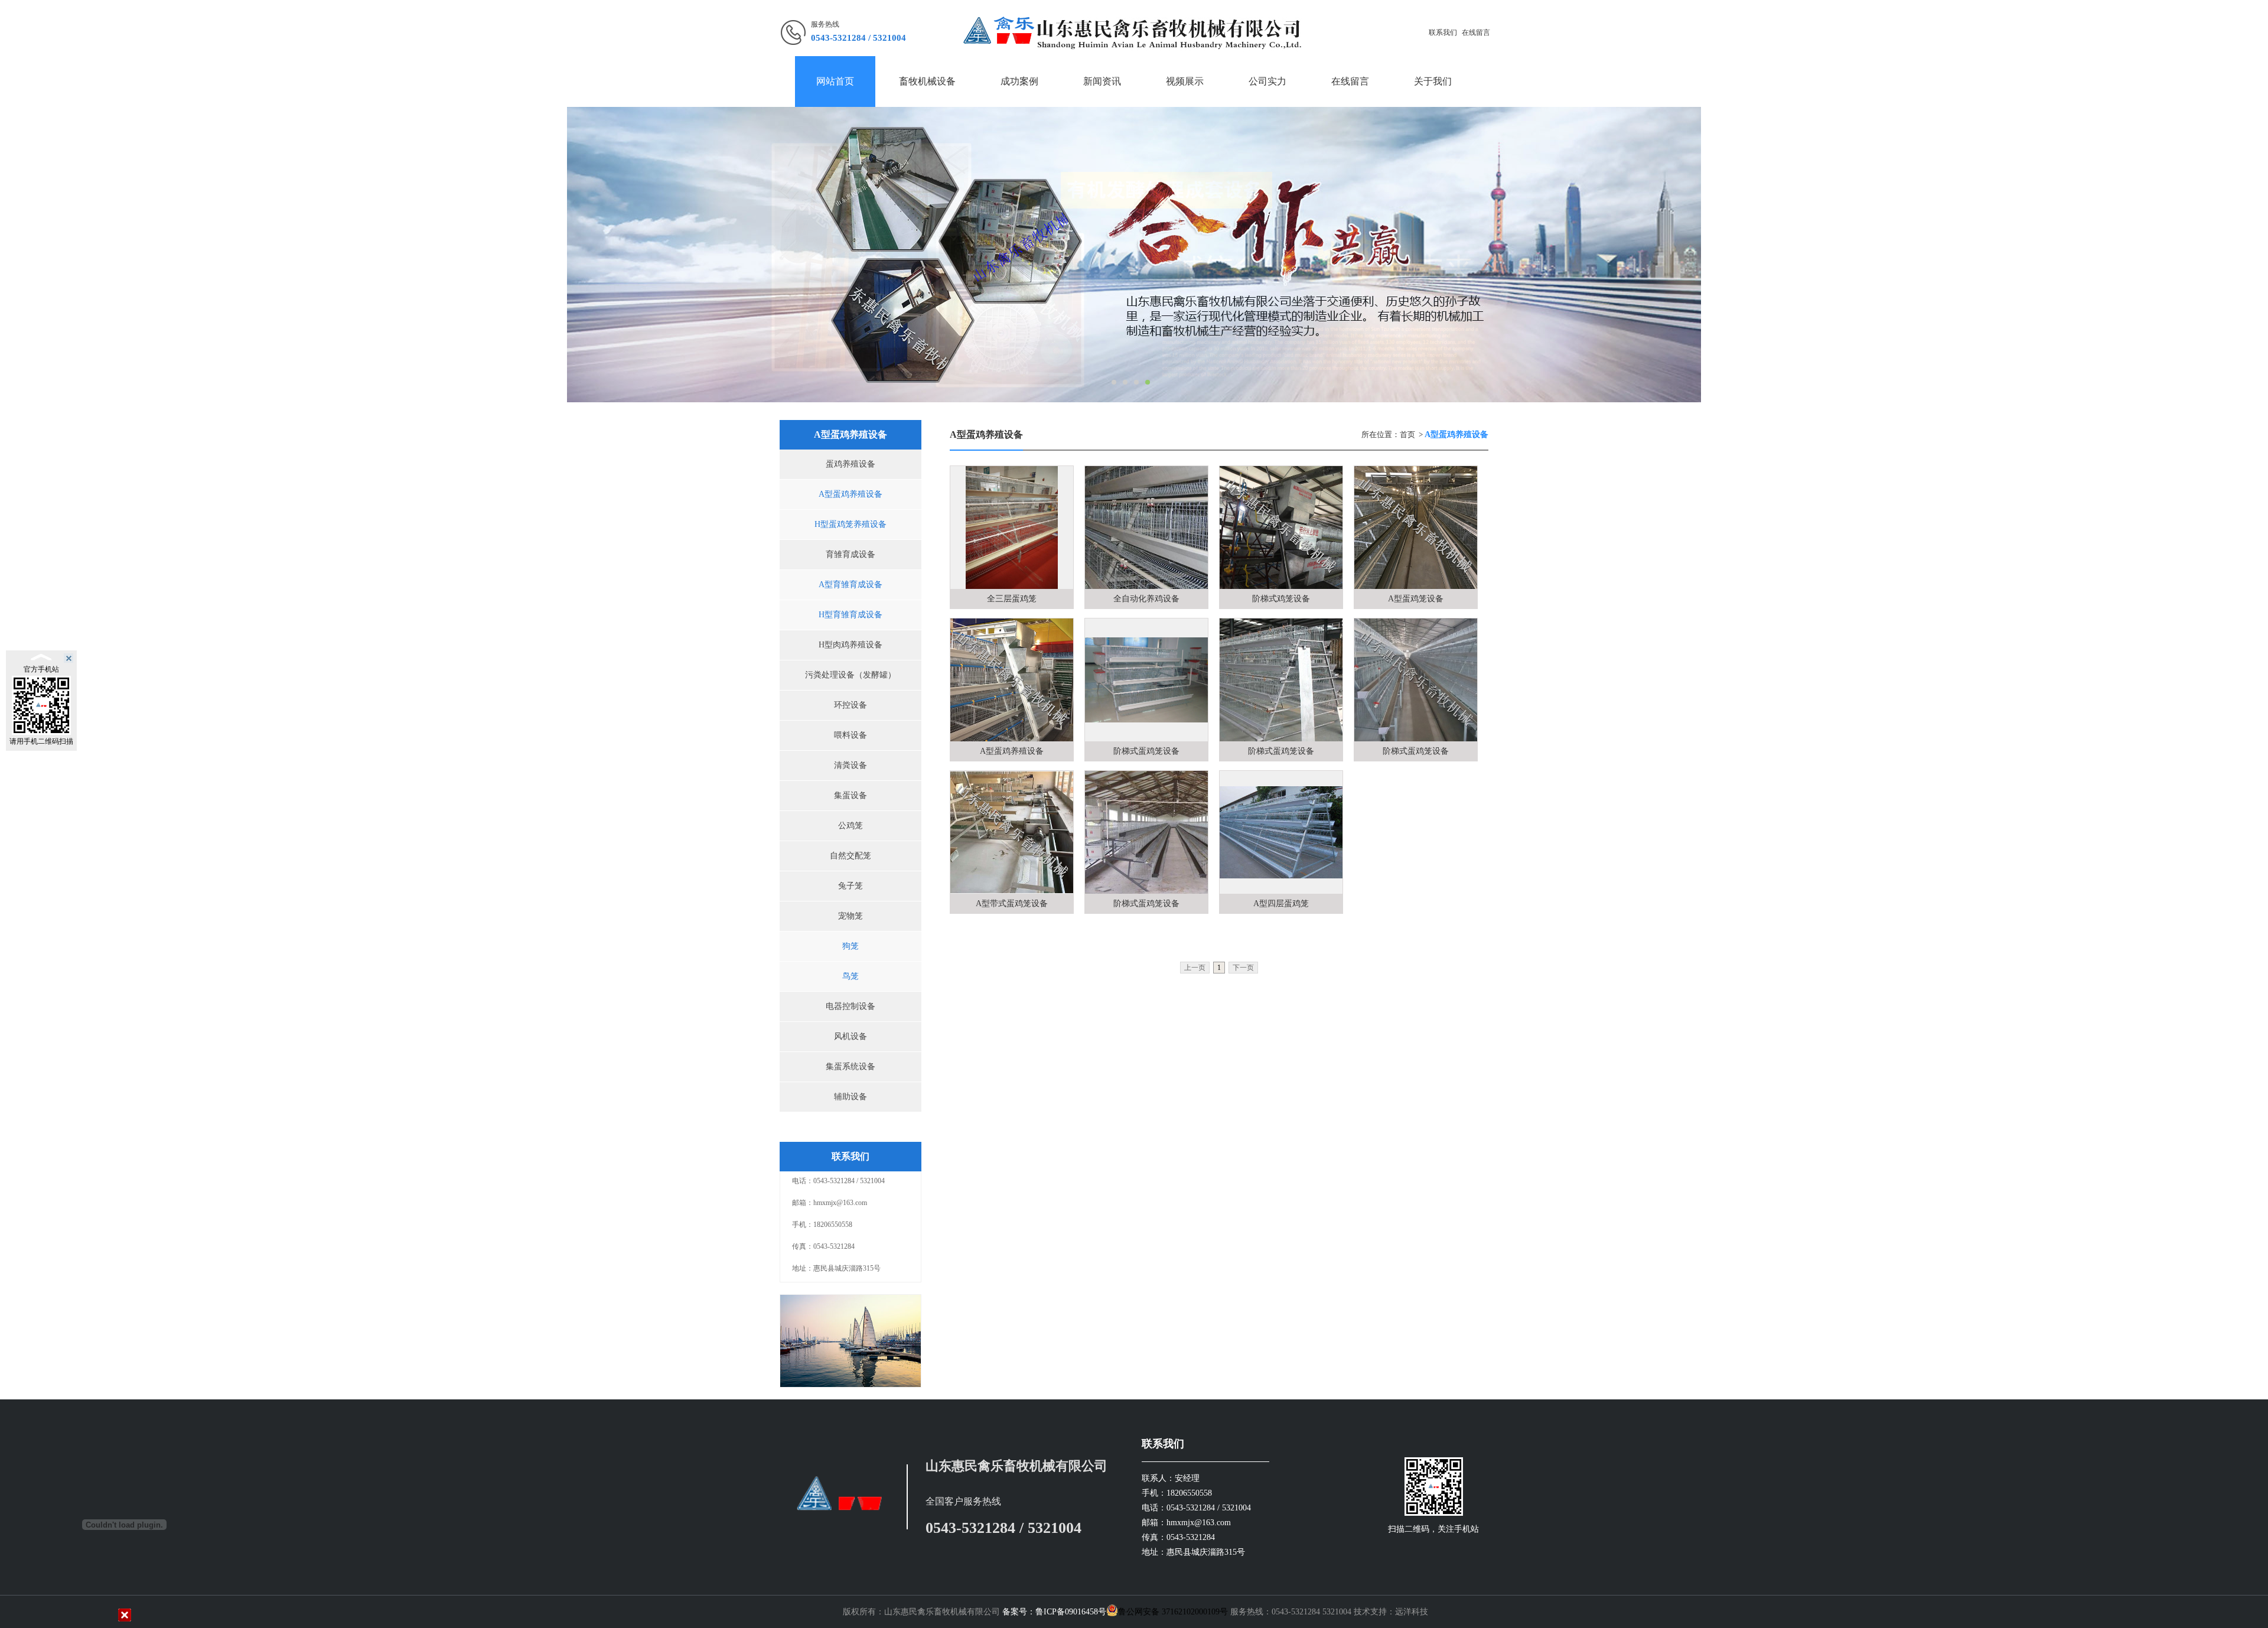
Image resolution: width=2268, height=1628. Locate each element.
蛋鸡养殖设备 (850, 464)
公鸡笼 (850, 826)
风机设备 (850, 1036)
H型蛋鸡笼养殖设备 (850, 524)
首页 (1407, 434)
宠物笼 (850, 916)
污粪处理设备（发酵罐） (850, 675)
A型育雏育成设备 (850, 585)
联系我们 (1443, 32)
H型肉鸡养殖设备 (850, 645)
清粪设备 (850, 765)
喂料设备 (850, 735)
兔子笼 (850, 886)
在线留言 (1476, 32)
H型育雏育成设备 (850, 615)
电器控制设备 (850, 1006)
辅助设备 (850, 1097)
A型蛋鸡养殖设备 (850, 494)
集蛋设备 (850, 795)
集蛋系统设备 (850, 1067)
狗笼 (850, 946)
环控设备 (850, 705)
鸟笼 (850, 976)
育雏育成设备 (850, 554)
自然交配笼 (850, 856)
